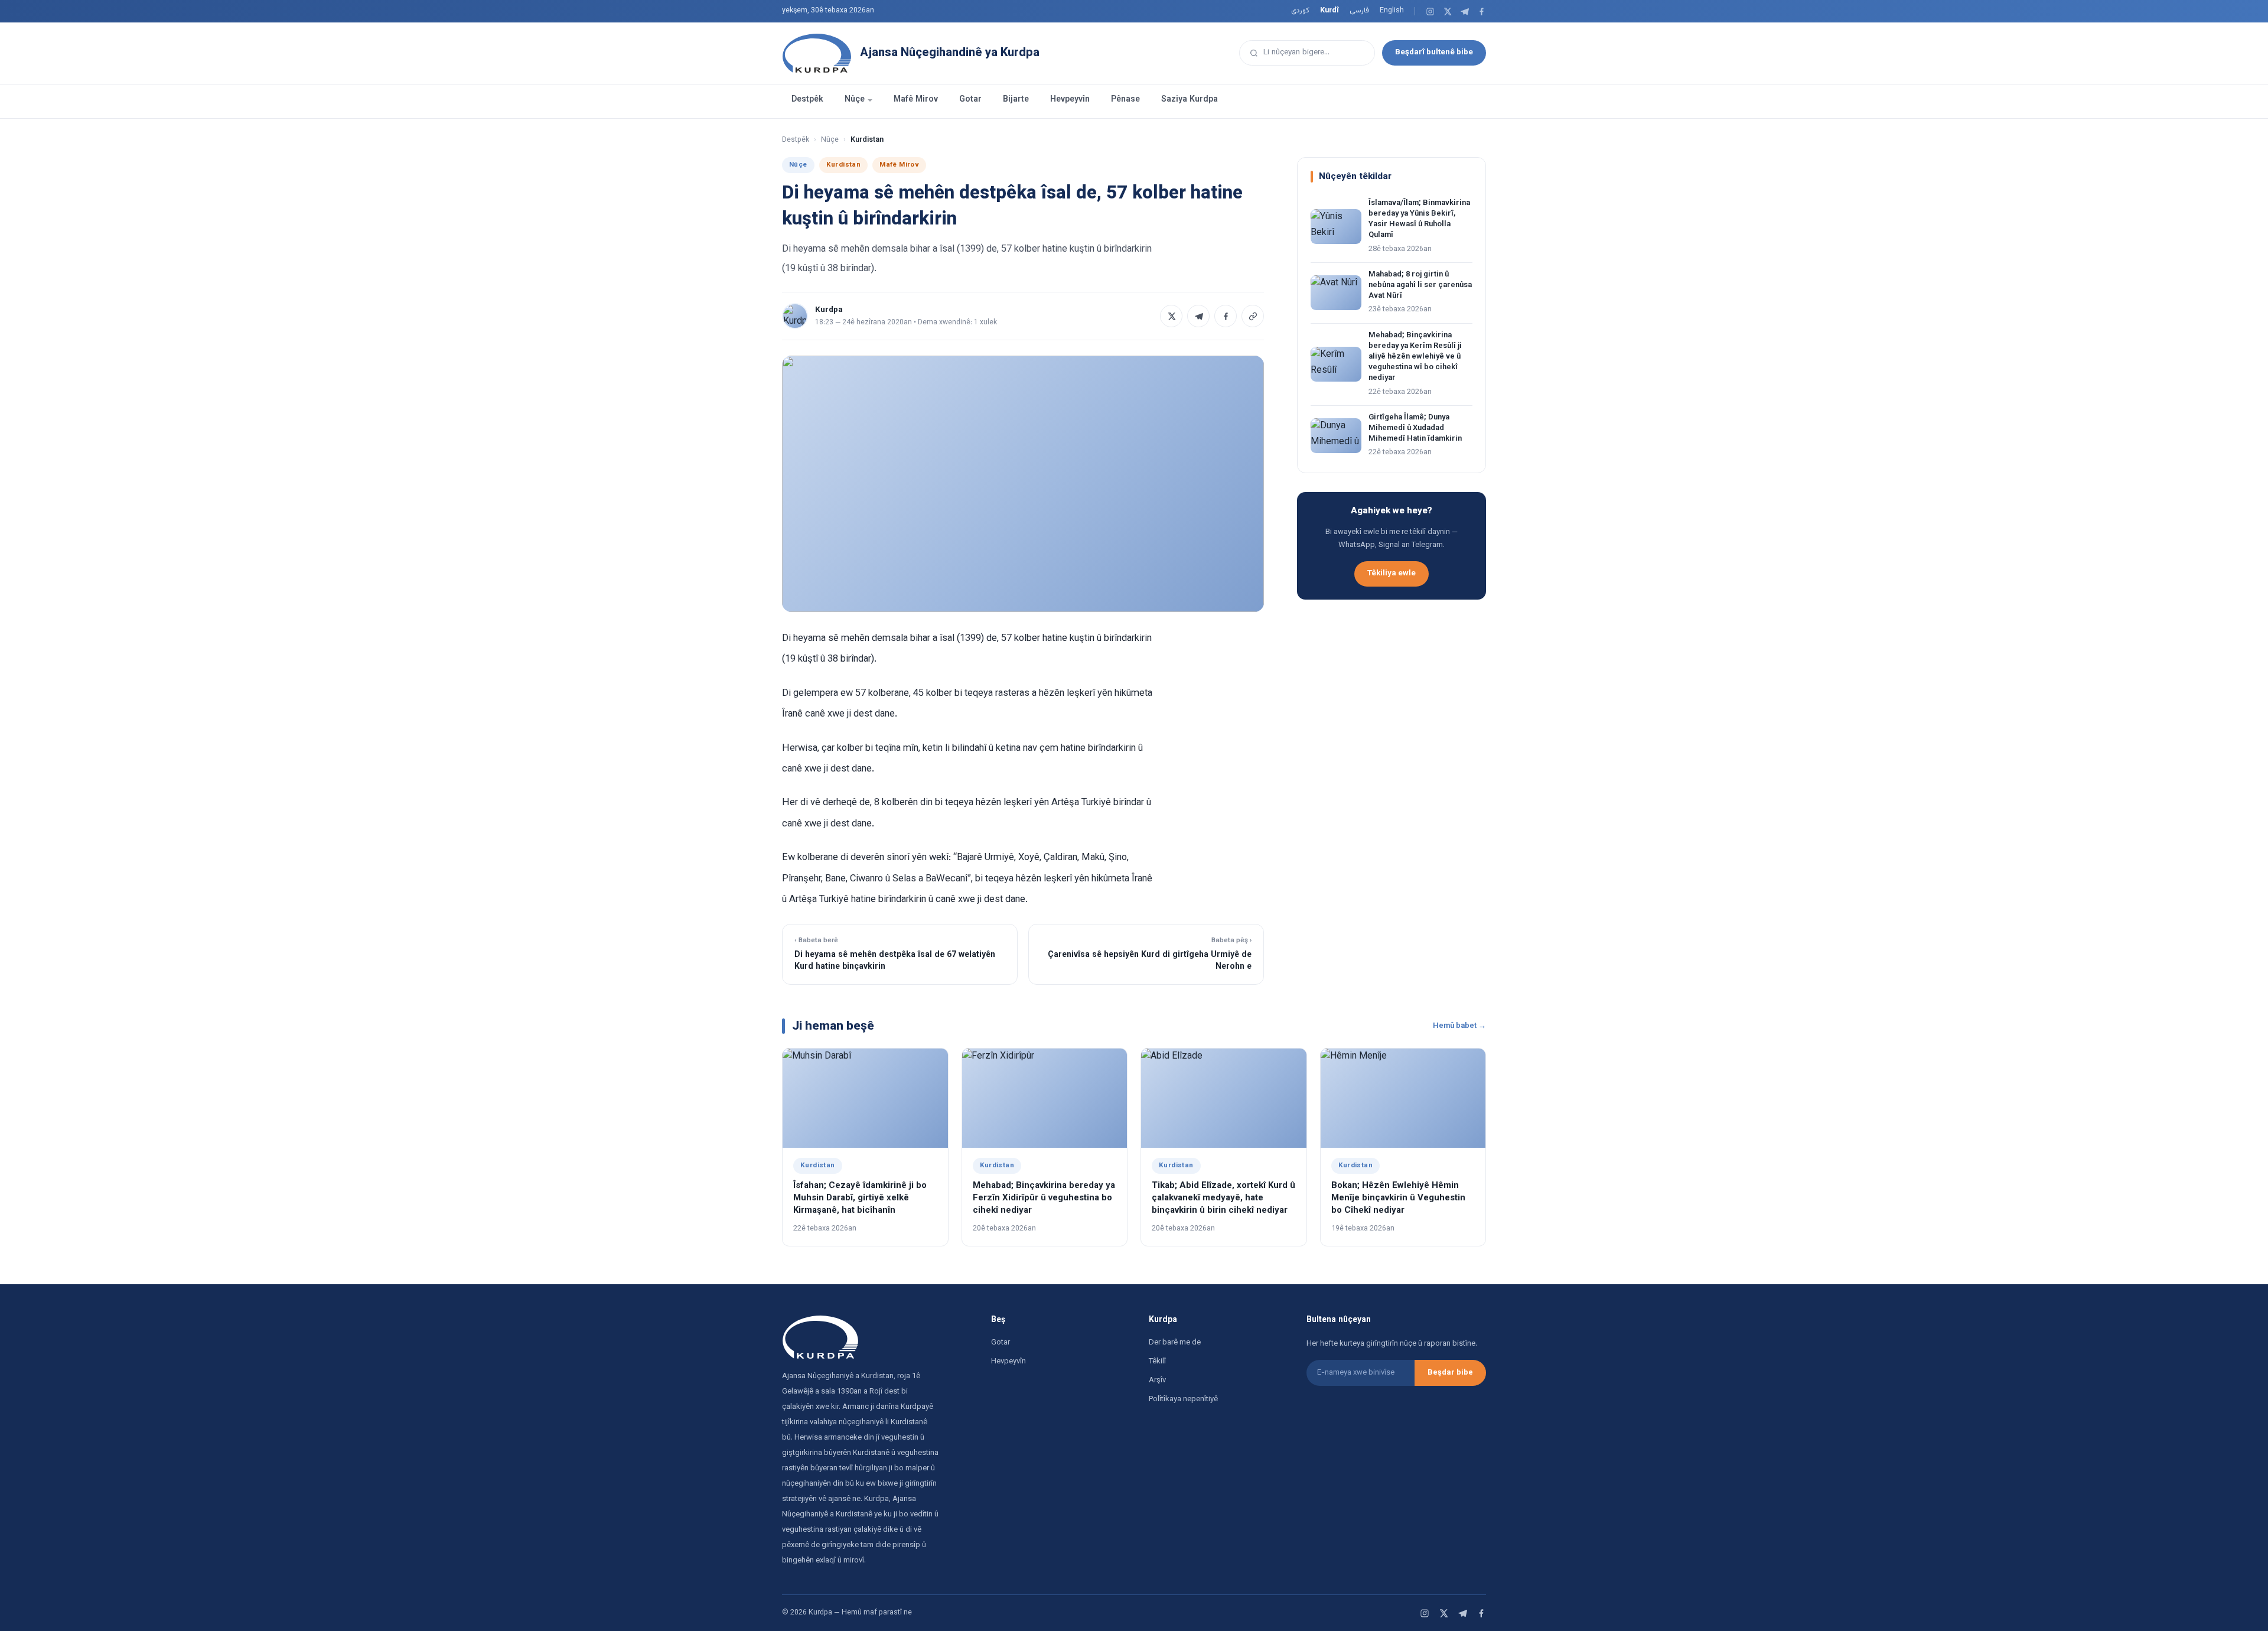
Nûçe (855, 100)
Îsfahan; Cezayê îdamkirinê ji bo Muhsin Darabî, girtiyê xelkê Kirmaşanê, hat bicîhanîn (860, 1198)
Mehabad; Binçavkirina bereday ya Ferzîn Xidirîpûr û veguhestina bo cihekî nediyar (1044, 1198)
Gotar (970, 100)
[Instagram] (1430, 12)
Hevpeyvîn (1070, 100)
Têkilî (1157, 1362)
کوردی (1300, 11)
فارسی (1359, 11)
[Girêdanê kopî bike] (1253, 316)
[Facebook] (1482, 12)
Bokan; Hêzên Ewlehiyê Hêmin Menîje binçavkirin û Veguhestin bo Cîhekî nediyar (1398, 1198)
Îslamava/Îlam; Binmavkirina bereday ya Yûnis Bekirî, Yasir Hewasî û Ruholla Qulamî (1419, 219)
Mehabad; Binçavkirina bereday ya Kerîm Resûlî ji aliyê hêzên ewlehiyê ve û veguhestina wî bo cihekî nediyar (1415, 357)
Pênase (1125, 100)
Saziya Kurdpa (1190, 100)
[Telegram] (1464, 12)
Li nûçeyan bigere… (1296, 52)
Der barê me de (1175, 1343)
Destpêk (807, 100)
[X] (1447, 12)
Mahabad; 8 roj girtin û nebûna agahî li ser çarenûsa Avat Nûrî (1420, 285)
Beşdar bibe (1450, 1373)
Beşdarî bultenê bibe (1434, 52)
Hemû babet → (1459, 1026)
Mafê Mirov (916, 100)
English (1392, 11)
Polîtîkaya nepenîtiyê (1183, 1399)
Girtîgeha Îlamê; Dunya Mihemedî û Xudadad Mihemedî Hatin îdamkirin (1415, 428)
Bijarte (1016, 100)
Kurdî (1329, 11)
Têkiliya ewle (1392, 573)
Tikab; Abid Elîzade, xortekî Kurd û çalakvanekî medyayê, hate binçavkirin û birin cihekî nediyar (1223, 1198)
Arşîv (1157, 1381)
